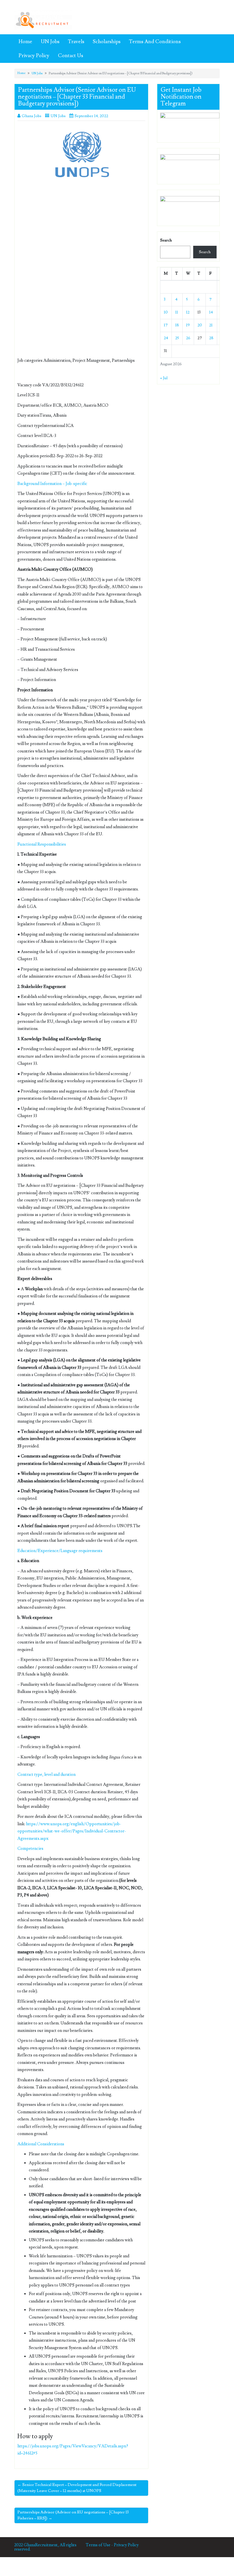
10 (166, 312)
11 (177, 312)
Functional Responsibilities (42, 844)
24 (166, 338)
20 (200, 325)
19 (188, 325)
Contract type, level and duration (47, 1775)
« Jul (164, 378)
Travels (76, 42)
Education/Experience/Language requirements (60, 1551)
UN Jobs (50, 42)
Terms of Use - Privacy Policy (112, 2545)
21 (211, 325)
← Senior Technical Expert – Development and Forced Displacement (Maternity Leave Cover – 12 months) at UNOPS (77, 2488)
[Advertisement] (81, 230)
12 (188, 312)
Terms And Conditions (155, 42)
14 (211, 312)
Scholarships (107, 42)
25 (177, 338)
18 (177, 325)
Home (25, 42)
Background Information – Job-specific (52, 484)
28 (211, 338)
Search (166, 240)
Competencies (30, 1849)
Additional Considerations (41, 2144)
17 (166, 325)
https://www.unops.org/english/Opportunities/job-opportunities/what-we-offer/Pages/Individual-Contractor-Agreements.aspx (72, 1831)
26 (188, 338)
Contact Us (70, 56)
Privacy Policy (34, 56)
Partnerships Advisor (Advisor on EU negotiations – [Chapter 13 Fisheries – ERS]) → (73, 2515)
